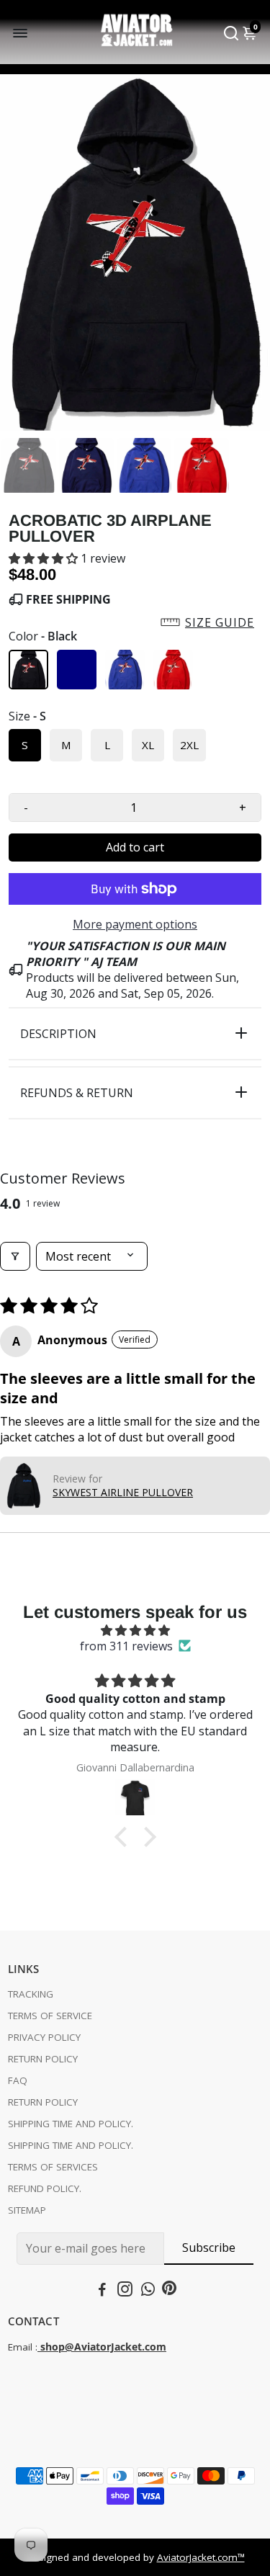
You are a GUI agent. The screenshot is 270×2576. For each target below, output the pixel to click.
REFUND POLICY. (45, 2188)
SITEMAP (27, 2210)
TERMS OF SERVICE (50, 2016)
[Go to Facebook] (102, 2291)
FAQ (18, 2080)
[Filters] (15, 1256)
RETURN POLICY (43, 2059)
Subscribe (209, 2248)
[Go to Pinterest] (169, 2291)
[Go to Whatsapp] (148, 2291)
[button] (45, 558)
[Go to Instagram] (125, 2291)
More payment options (135, 924)
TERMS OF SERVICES (53, 2167)
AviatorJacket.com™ (201, 2557)
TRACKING (31, 1994)
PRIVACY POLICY (44, 2037)
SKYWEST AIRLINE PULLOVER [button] (123, 1492)
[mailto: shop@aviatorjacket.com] (39, 2347)
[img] (135, 1630)
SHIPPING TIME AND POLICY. (71, 2124)
